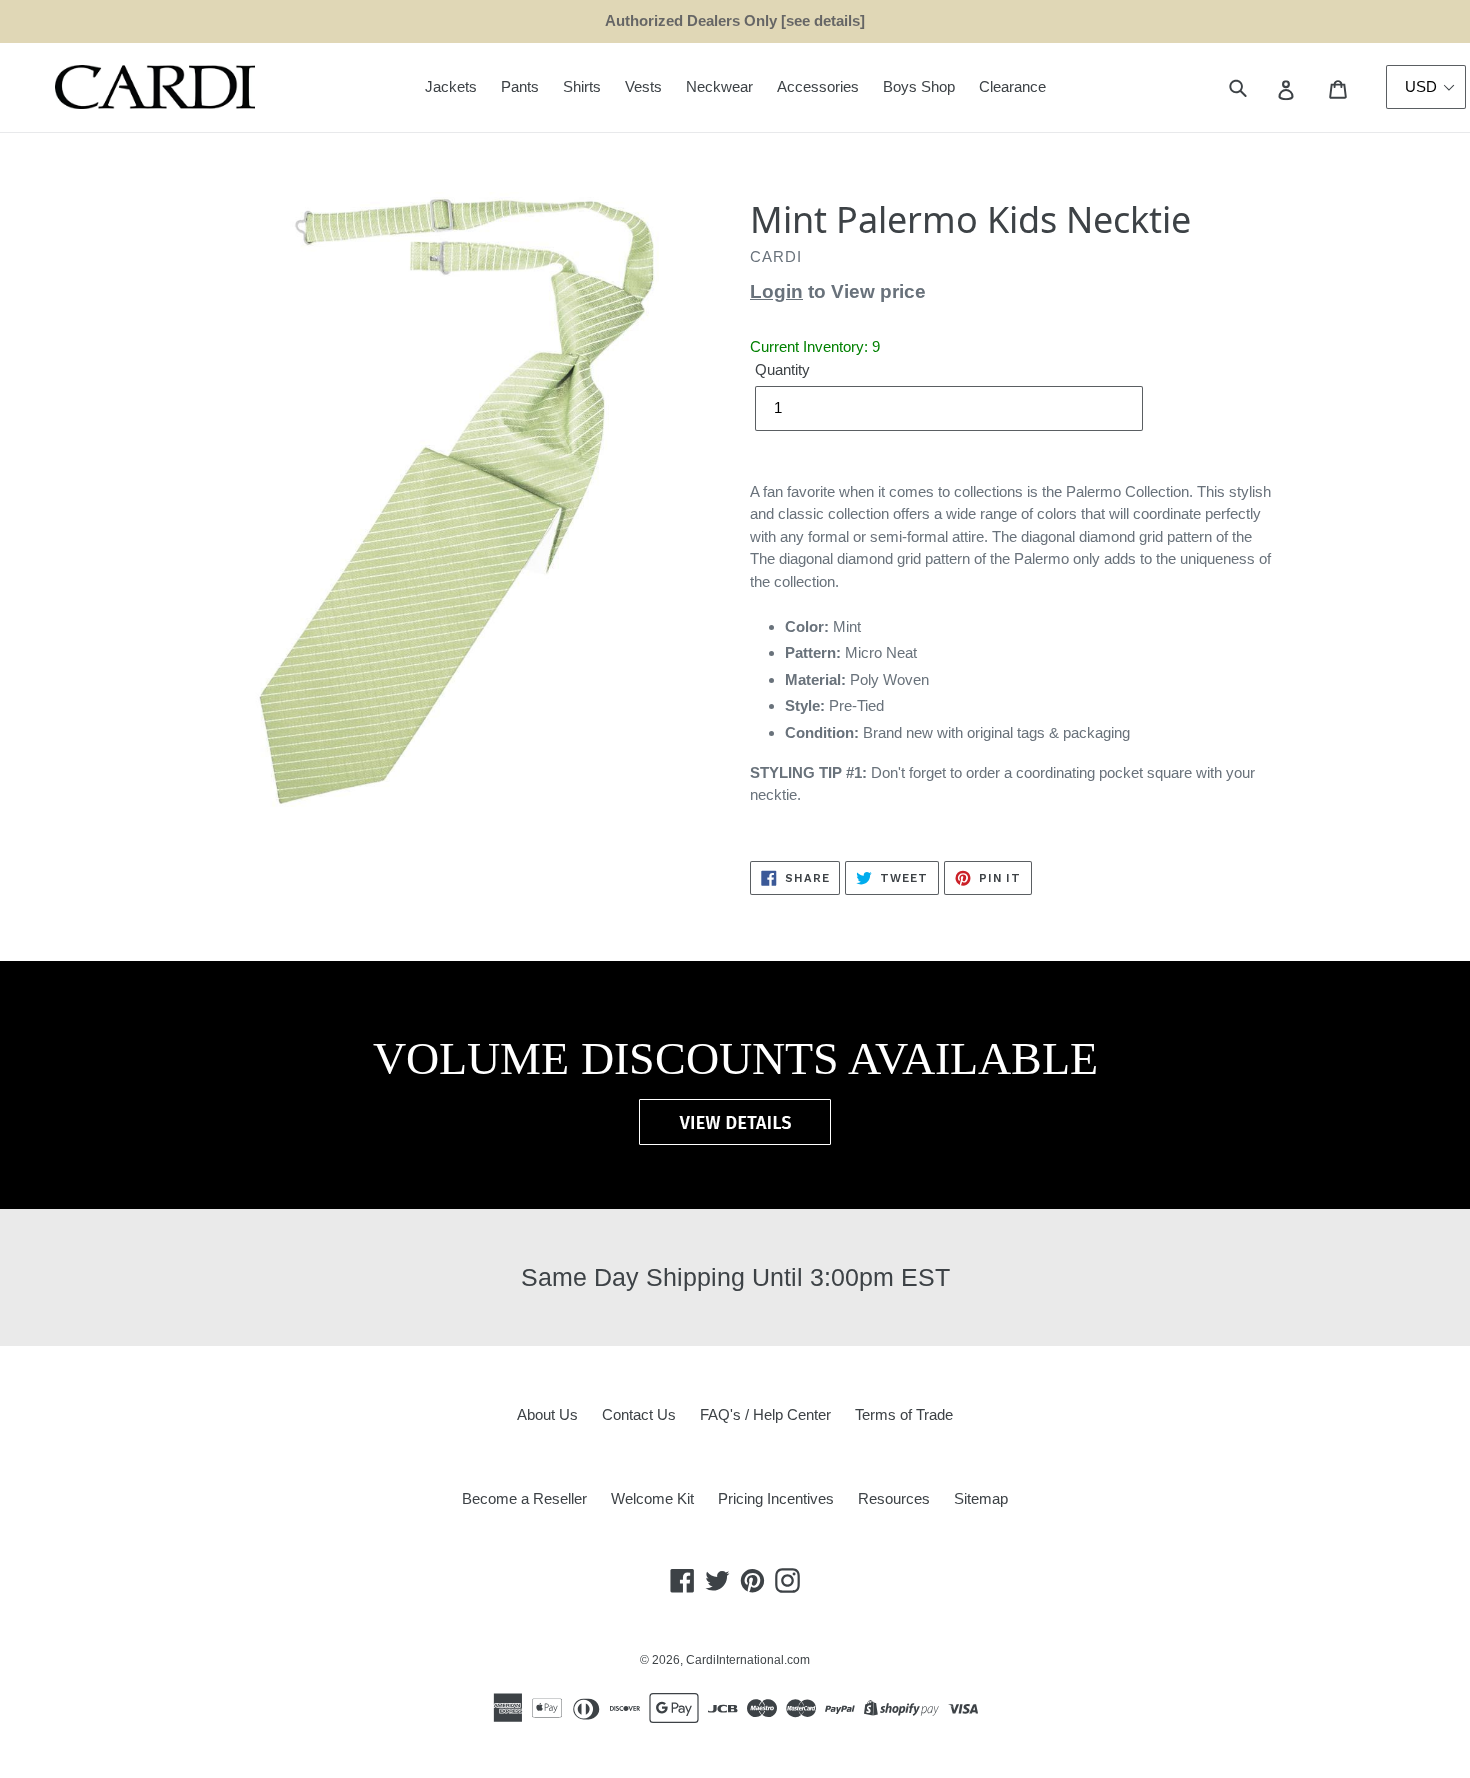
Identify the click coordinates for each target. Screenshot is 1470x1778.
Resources (894, 1498)
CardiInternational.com (748, 1660)
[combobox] (1260, 87)
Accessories (818, 86)
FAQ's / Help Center (765, 1414)
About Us (547, 1414)
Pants (520, 86)
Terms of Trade (904, 1414)
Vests (643, 86)
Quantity (782, 369)
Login (776, 291)
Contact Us (639, 1414)
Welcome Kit (652, 1498)
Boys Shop (919, 86)
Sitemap (981, 1498)
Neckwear (719, 86)
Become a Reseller (524, 1498)
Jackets (451, 86)
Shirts (582, 86)
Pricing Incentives (776, 1498)
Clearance (1012, 86)
